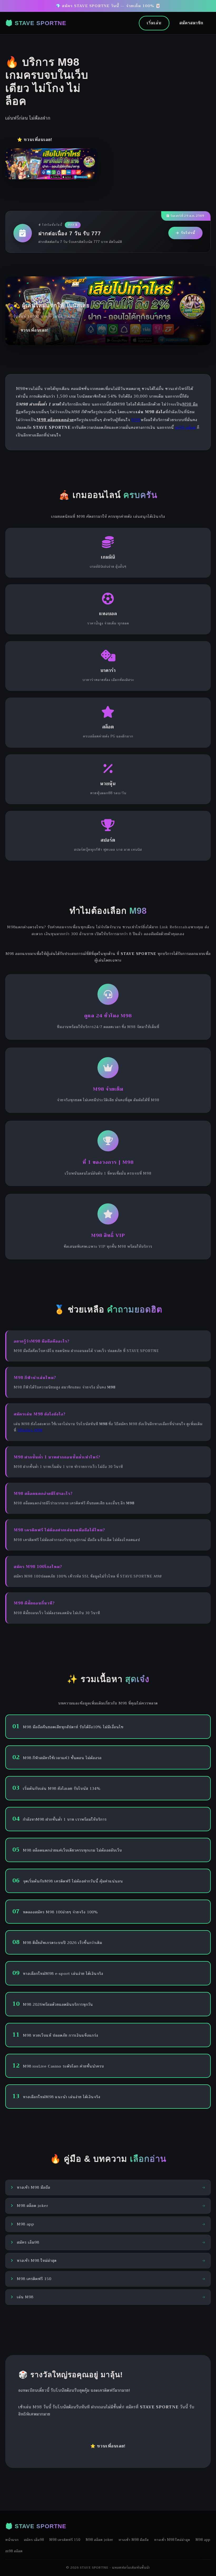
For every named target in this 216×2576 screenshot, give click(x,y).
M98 (136, 420)
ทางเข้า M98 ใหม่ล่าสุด (172, 2540)
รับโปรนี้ (188, 233)
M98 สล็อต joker (99, 2540)
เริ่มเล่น (154, 23)
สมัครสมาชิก (191, 23)
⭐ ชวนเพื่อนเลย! (35, 140)
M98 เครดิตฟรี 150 (65, 2540)
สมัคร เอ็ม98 (34, 2540)
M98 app (203, 2540)
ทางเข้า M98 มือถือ (134, 2540)
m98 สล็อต (185, 427)
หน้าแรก (12, 2540)
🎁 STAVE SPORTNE (36, 23)
